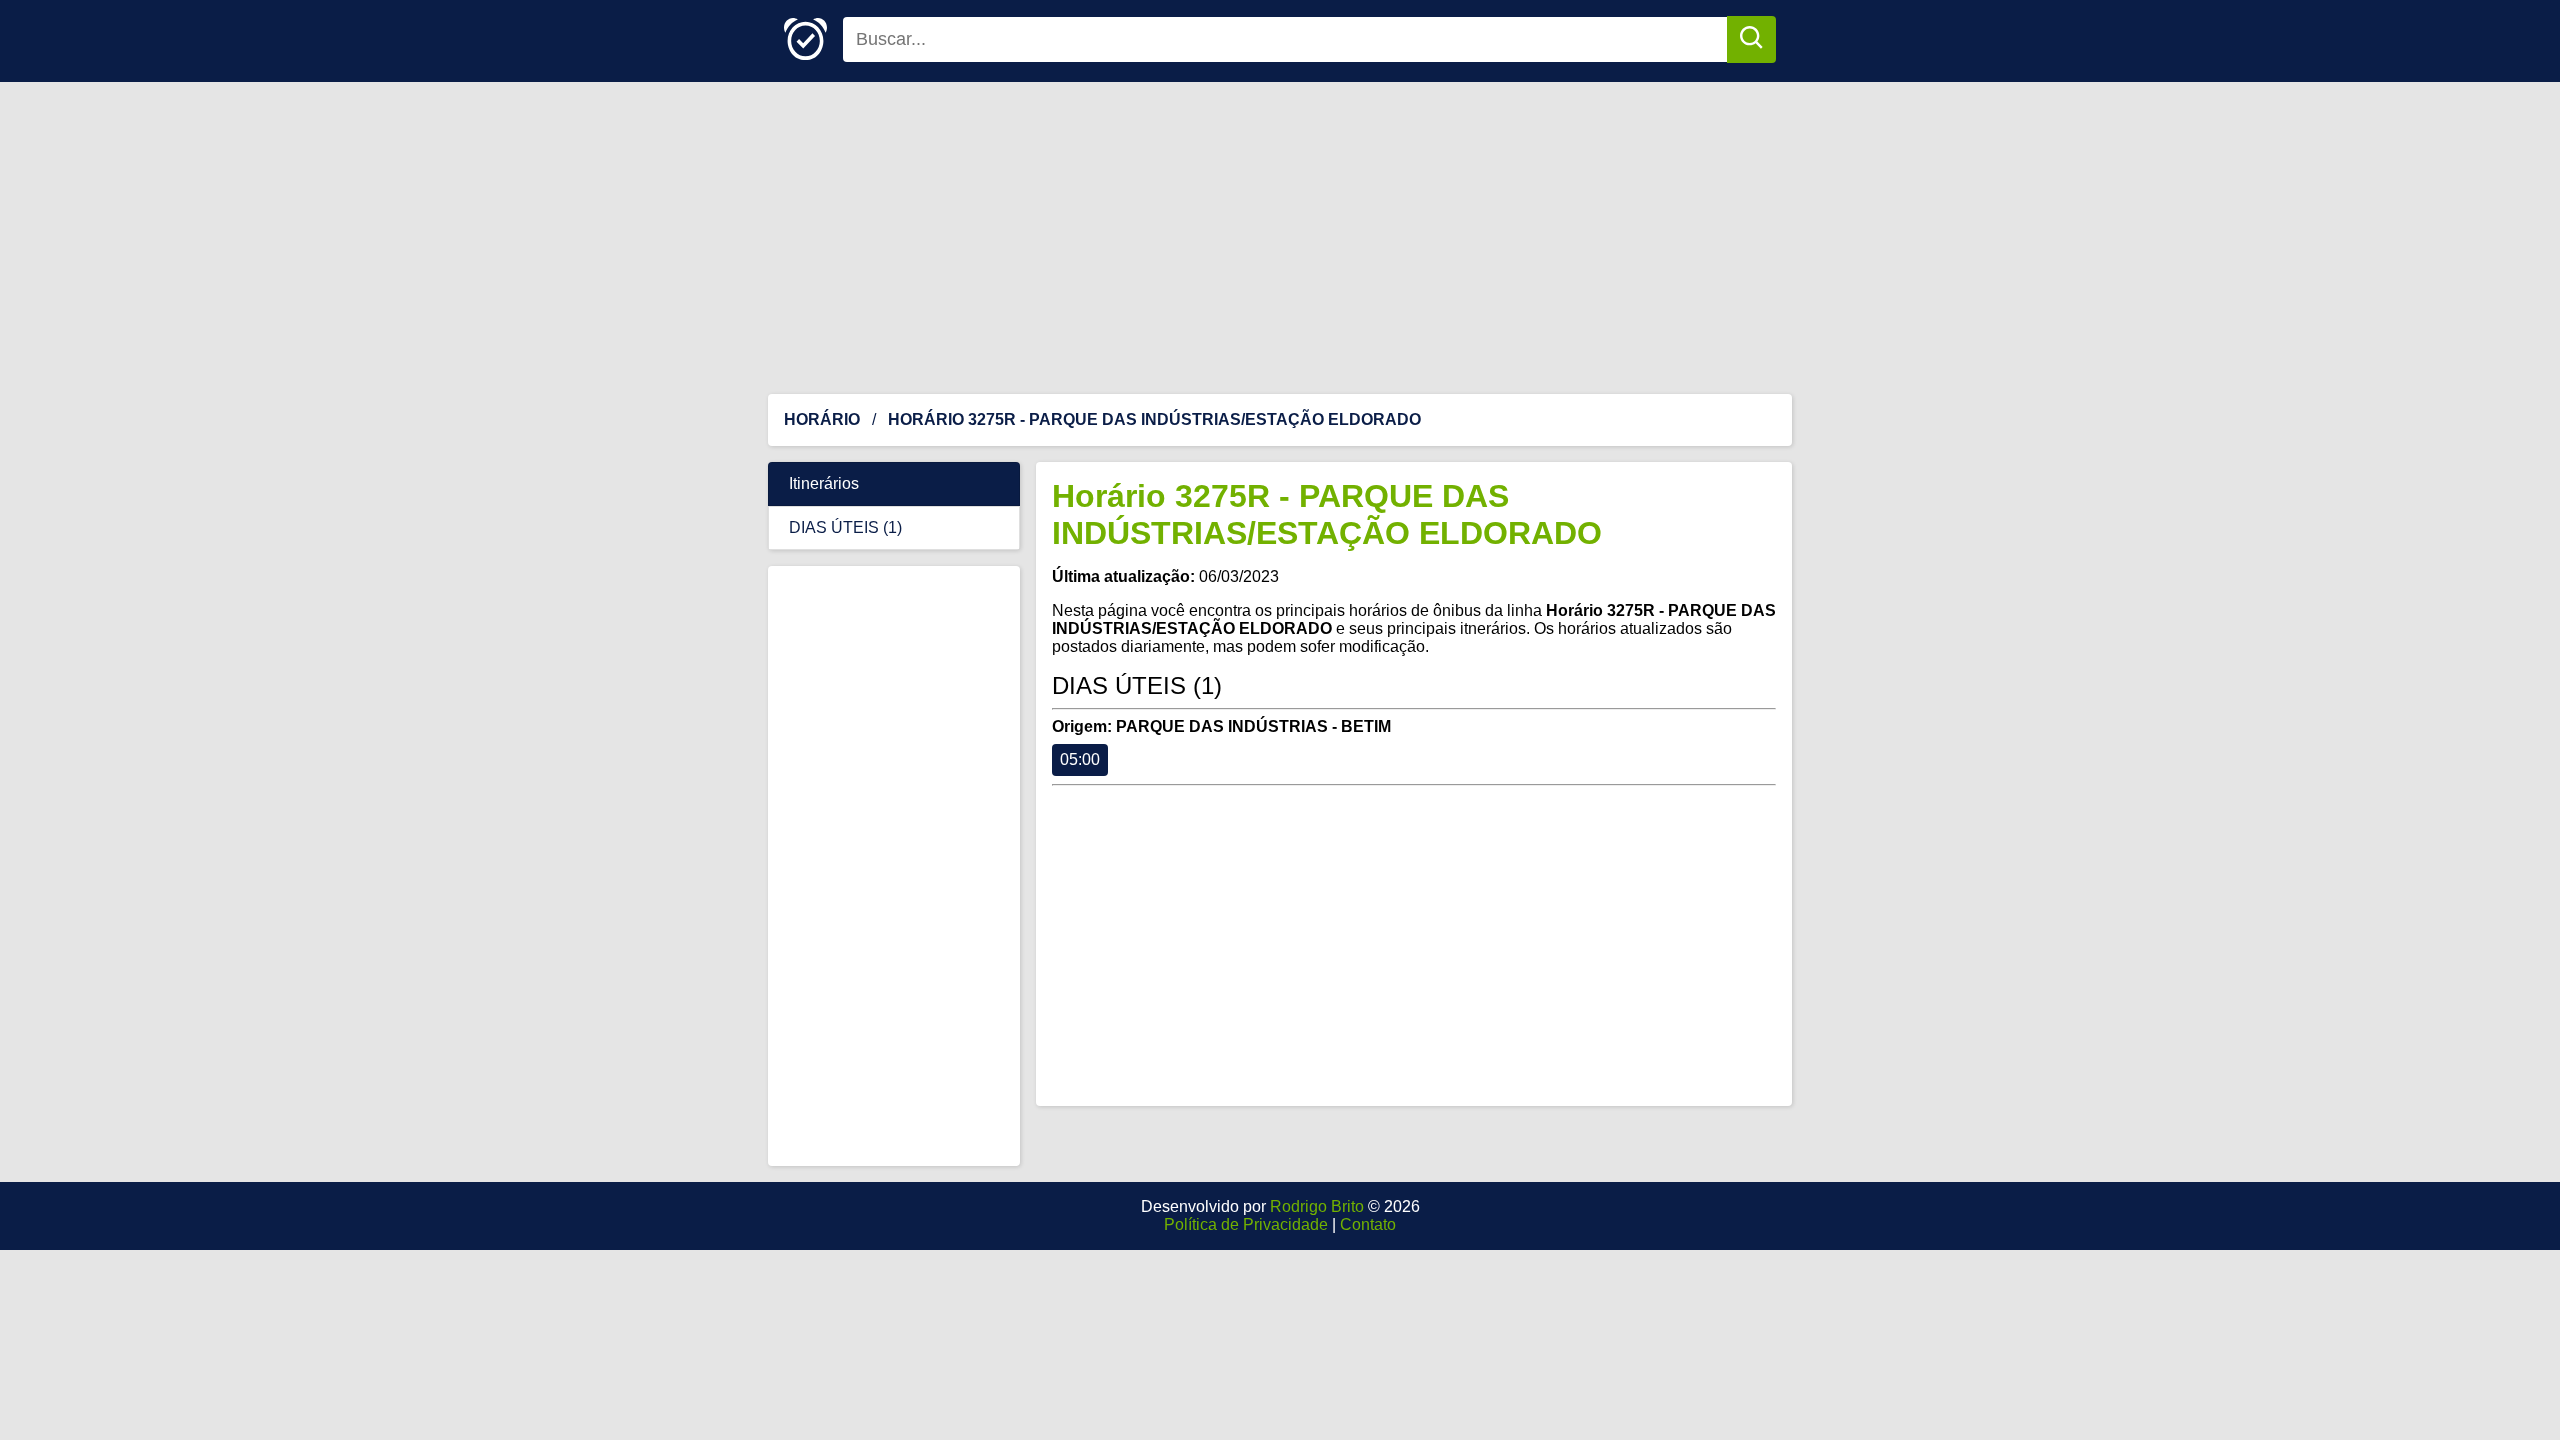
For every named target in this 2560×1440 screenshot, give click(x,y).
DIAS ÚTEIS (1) (845, 527)
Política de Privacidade (1246, 1224)
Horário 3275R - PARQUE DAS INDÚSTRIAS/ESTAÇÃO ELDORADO (1327, 514)
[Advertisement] (1280, 238)
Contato (1368, 1224)
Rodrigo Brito (1317, 1206)
